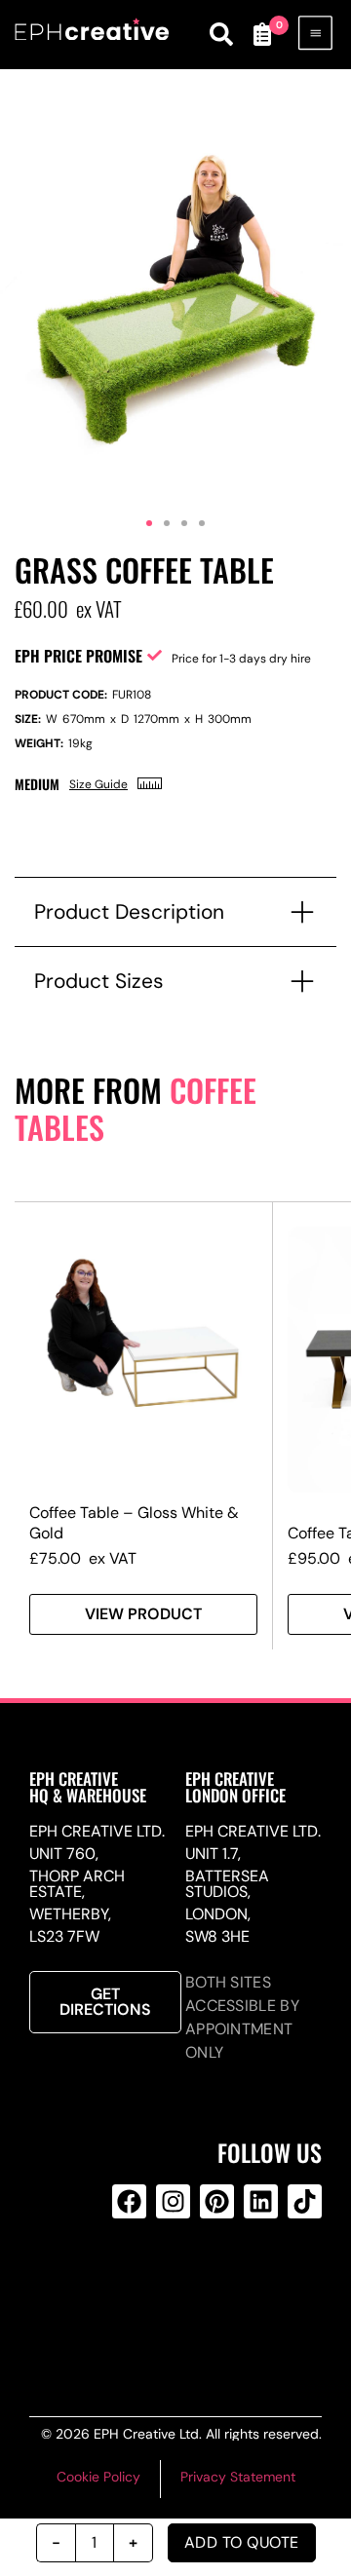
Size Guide (98, 784)
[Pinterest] (217, 2201)
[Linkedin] (261, 2201)
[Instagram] (173, 2201)
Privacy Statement (238, 2477)
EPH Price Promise (78, 656)
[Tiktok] (305, 2201)
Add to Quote (242, 2542)
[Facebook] (129, 2201)
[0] (261, 34)
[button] (149, 523)
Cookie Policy (98, 2477)
